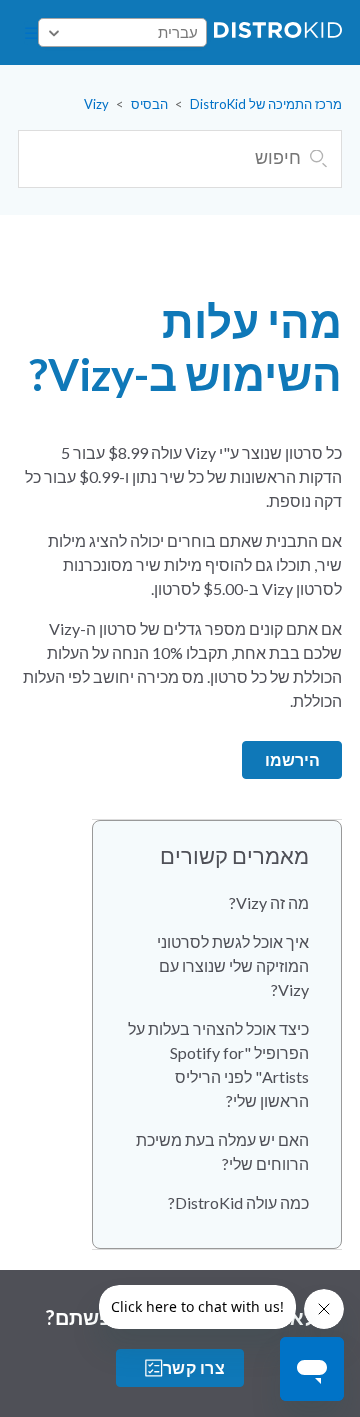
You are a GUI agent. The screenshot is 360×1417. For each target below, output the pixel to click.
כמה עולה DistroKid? (238, 1202)
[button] (31, 33)
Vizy (96, 104)
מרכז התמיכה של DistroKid (266, 104)
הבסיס (149, 104)
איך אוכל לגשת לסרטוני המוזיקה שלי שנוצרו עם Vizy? (233, 965)
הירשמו (292, 759)
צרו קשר (194, 1367)
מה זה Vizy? (269, 902)
